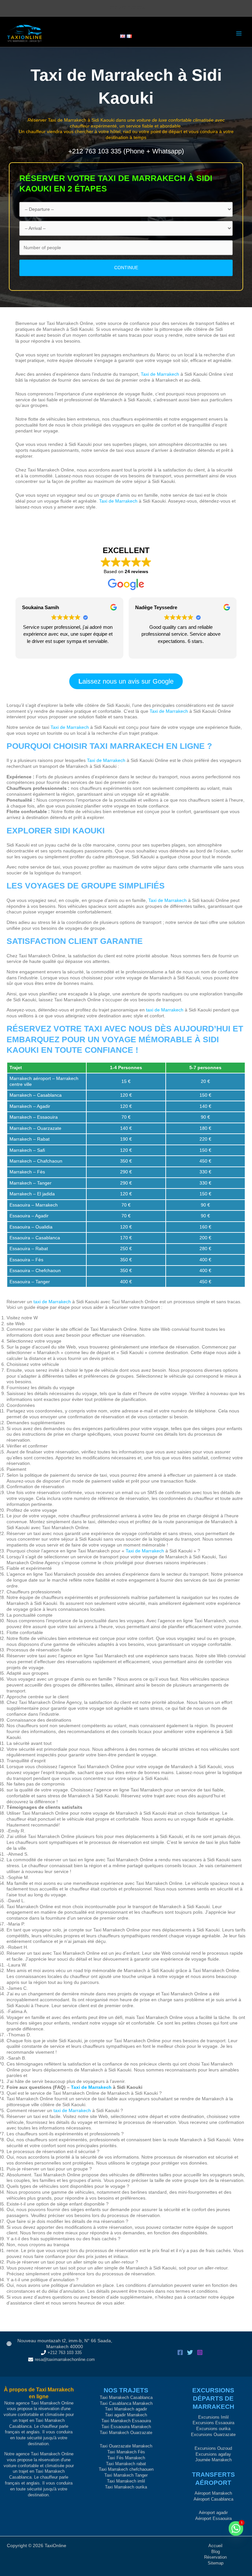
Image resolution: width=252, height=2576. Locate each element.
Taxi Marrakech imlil (126, 2481)
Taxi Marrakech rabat (126, 2464)
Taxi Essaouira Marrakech (126, 2427)
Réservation (215, 2557)
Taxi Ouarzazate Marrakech (126, 2446)
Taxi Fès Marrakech (126, 2458)
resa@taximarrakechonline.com (65, 2359)
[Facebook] (180, 2352)
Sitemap (216, 2563)
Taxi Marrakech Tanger (126, 2475)
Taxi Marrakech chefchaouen (126, 2469)
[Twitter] (190, 2352)
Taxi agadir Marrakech (126, 2415)
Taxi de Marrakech (67, 120)
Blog (216, 2552)
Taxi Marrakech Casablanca (126, 2397)
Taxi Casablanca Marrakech (126, 2403)
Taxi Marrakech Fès (126, 2452)
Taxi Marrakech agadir (126, 2409)
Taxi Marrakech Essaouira (126, 2421)
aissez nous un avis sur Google (126, 681)
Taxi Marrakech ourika (126, 2487)
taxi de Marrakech (165, 1010)
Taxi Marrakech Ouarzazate (126, 2433)
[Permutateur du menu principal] (239, 34)
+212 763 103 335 (65, 2353)
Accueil (215, 2546)
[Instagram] (200, 2352)
